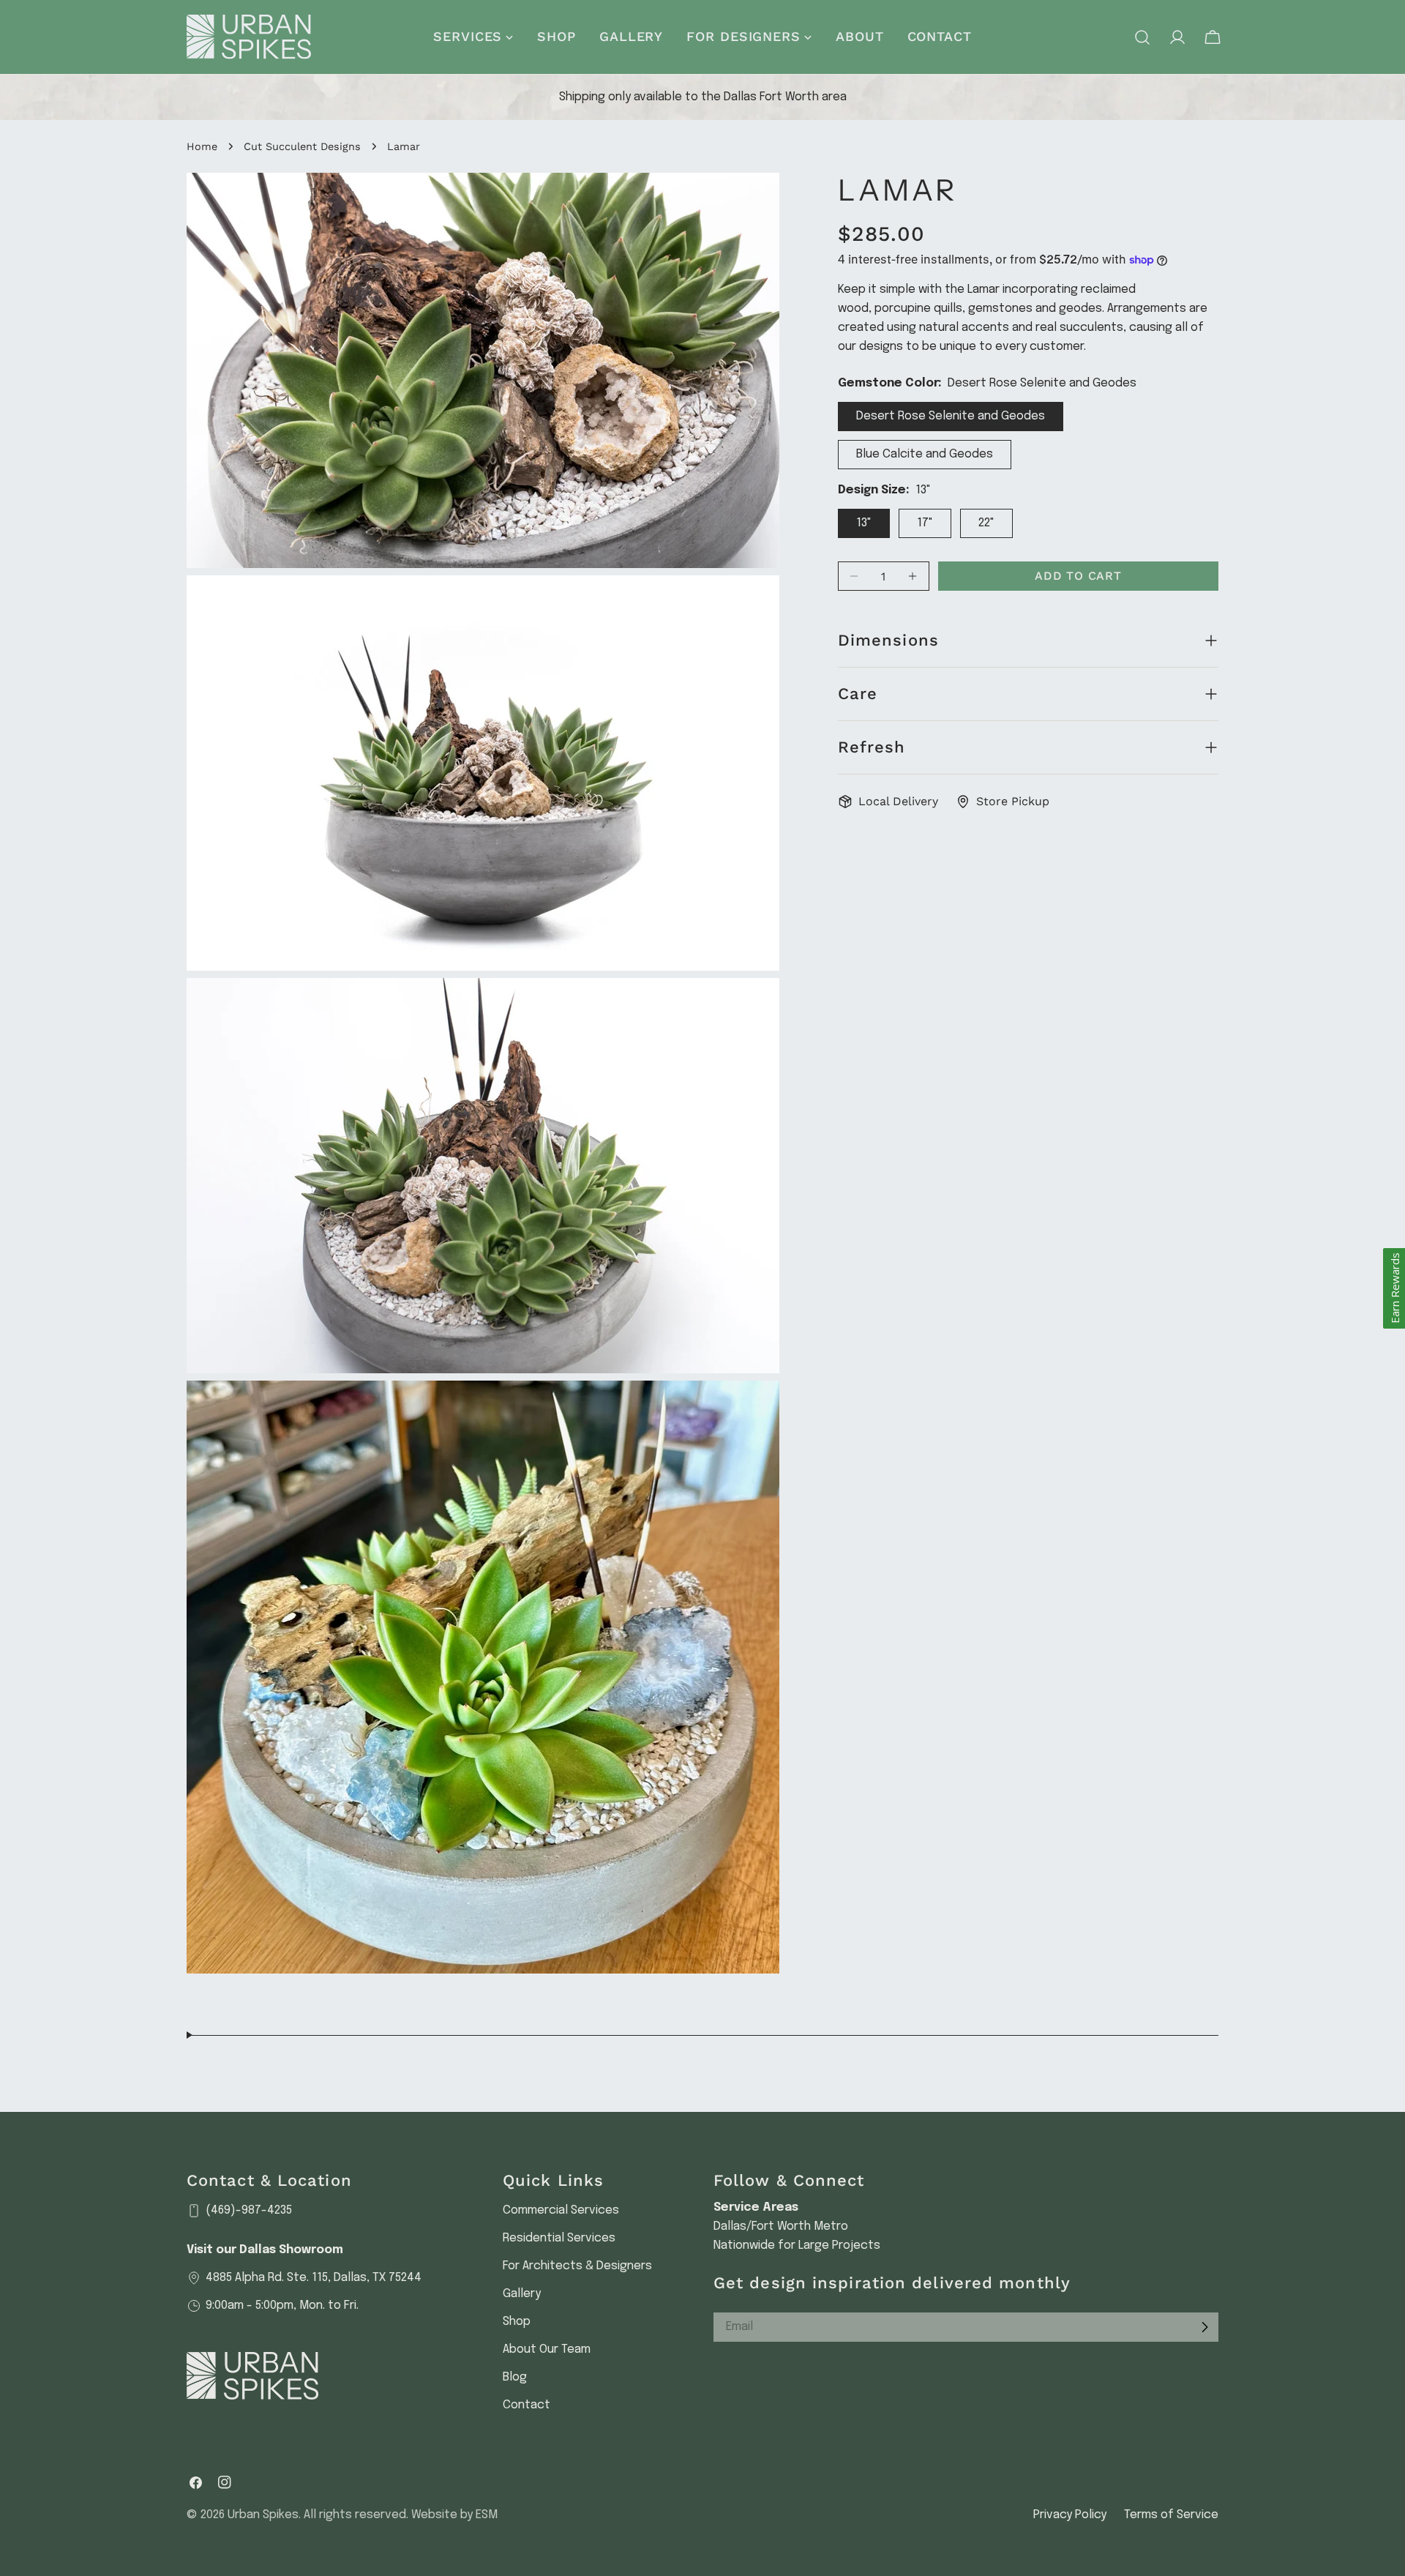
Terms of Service (1171, 2515)
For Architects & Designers (577, 2266)
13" (864, 523)
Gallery (522, 2294)
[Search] (1142, 37)
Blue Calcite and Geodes (925, 454)
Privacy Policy (1070, 2515)
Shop (517, 2322)
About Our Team (547, 2349)
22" (986, 523)
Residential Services (559, 2238)
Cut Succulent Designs (302, 146)
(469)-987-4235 (249, 2210)
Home (202, 146)
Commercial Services (561, 2210)
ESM (487, 2515)
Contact (527, 2405)
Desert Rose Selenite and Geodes (951, 416)
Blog (515, 2377)
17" (925, 523)
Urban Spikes (263, 2515)
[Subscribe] (1204, 2327)
